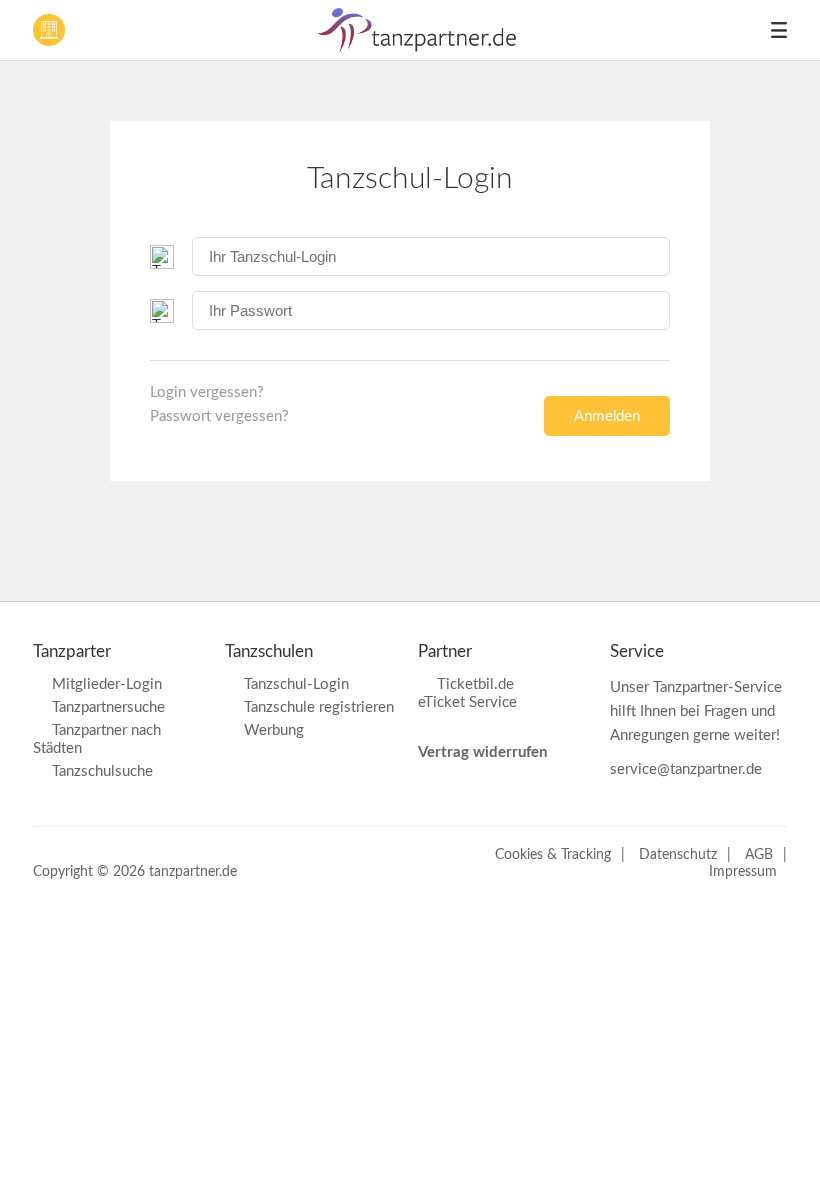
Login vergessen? (207, 392)
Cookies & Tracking (553, 855)
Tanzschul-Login (296, 684)
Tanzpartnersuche (108, 707)
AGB (759, 855)
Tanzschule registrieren (319, 707)
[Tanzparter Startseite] (417, 47)
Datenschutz (678, 855)
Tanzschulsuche (102, 771)
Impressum (743, 872)
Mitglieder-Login (107, 684)
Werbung (274, 730)
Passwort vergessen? (219, 416)
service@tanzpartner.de (686, 769)
